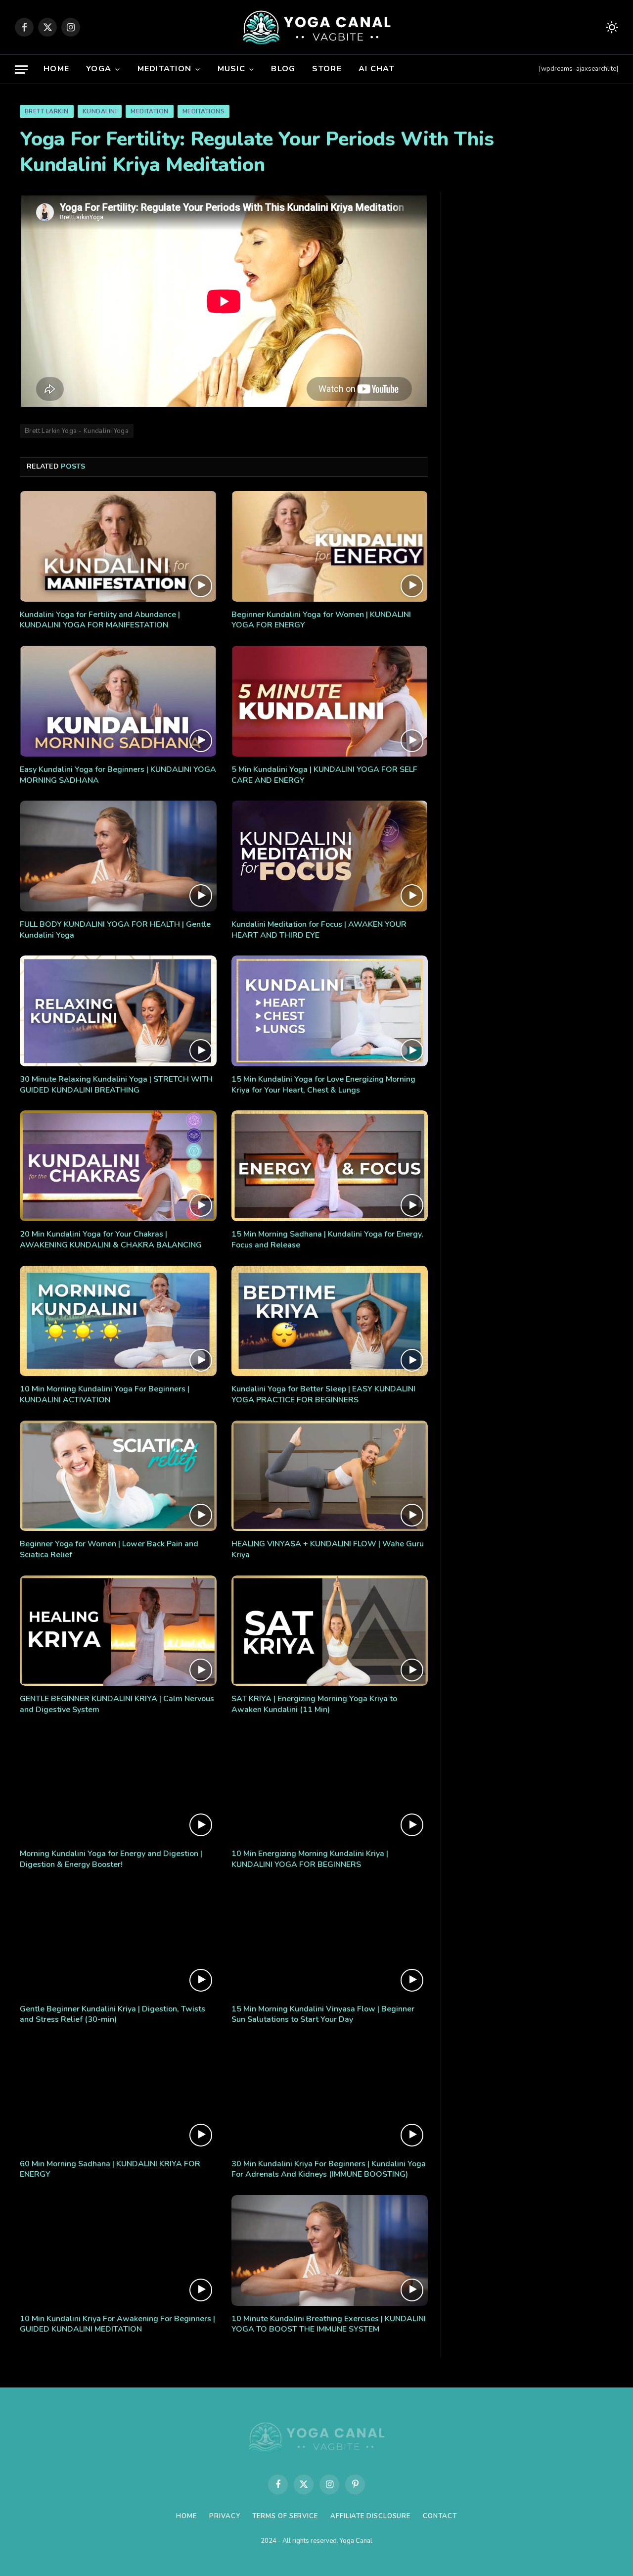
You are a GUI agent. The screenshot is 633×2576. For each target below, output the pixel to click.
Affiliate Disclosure (370, 2516)
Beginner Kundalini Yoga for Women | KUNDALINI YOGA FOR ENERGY (321, 620)
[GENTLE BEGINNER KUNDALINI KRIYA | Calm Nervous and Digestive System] (118, 1631)
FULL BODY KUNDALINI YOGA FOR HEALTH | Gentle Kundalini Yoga (115, 930)
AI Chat (377, 69)
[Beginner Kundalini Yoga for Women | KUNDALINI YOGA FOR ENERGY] (330, 546)
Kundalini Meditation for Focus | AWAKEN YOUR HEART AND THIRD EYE (319, 930)
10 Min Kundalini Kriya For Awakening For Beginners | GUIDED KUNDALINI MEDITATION (117, 2324)
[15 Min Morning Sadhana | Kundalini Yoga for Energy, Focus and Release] (330, 1166)
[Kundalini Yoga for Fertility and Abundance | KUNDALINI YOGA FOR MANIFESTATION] (118, 546)
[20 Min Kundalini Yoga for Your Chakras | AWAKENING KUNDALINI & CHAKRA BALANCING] (118, 1166)
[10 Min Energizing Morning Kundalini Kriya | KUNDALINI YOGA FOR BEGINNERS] (330, 1786)
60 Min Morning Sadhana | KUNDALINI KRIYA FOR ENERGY (110, 2170)
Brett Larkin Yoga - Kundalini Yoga (77, 431)
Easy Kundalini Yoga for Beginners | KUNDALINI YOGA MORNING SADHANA (118, 775)
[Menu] (21, 70)
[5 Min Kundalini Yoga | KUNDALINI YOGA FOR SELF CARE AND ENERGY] (330, 701)
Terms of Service (285, 2516)
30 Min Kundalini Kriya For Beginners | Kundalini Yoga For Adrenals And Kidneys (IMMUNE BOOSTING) (329, 2170)
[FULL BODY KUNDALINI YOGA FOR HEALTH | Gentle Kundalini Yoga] (118, 856)
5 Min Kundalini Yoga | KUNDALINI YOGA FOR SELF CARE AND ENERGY (324, 775)
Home (56, 69)
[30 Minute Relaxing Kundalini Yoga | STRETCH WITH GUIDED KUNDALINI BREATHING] (118, 1011)
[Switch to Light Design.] (611, 27)
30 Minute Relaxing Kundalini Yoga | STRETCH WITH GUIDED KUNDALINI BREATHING (116, 1085)
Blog (283, 69)
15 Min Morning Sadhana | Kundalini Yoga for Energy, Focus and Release (327, 1240)
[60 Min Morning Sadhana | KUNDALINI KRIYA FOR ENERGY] (118, 2096)
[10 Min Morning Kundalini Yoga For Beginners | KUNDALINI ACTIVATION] (118, 1321)
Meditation (165, 69)
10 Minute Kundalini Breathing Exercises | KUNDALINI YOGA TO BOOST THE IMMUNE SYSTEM (329, 2324)
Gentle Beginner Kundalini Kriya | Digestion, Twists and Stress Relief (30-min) (113, 2015)
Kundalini (100, 111)
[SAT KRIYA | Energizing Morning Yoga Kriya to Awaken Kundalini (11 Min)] (330, 1631)
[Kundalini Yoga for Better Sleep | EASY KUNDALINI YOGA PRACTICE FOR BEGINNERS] (330, 1321)
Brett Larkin (47, 111)
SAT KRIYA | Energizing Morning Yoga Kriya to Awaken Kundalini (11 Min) (314, 1704)
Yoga (99, 69)
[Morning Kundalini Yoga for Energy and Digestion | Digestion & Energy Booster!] (118, 1786)
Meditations (203, 111)
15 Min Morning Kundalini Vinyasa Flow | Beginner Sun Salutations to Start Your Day (323, 2015)
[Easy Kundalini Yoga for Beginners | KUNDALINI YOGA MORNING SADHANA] (118, 701)
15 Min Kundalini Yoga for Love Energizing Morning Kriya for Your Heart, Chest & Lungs (323, 1085)
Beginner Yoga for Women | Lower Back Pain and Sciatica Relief (109, 1550)
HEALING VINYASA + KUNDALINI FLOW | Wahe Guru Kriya (328, 1550)
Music (231, 69)
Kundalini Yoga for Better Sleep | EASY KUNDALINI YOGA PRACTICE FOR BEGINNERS (323, 1395)
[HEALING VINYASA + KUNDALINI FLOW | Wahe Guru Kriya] (330, 1476)
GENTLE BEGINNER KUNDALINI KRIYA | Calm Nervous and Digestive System (117, 1704)
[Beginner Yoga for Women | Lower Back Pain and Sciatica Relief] (118, 1476)
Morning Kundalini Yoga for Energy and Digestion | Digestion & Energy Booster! (111, 1859)
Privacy (225, 2516)
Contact (440, 2516)
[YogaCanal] (317, 27)
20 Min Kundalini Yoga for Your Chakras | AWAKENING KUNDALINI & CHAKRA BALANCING (111, 1240)
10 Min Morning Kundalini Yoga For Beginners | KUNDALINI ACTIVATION (105, 1395)
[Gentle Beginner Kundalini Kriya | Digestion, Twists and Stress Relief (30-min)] (118, 1941)
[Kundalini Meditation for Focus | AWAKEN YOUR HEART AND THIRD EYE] (330, 856)
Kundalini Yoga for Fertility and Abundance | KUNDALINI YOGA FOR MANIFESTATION (100, 620)
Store (327, 69)
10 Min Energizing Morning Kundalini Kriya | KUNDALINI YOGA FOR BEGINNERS (310, 1859)
